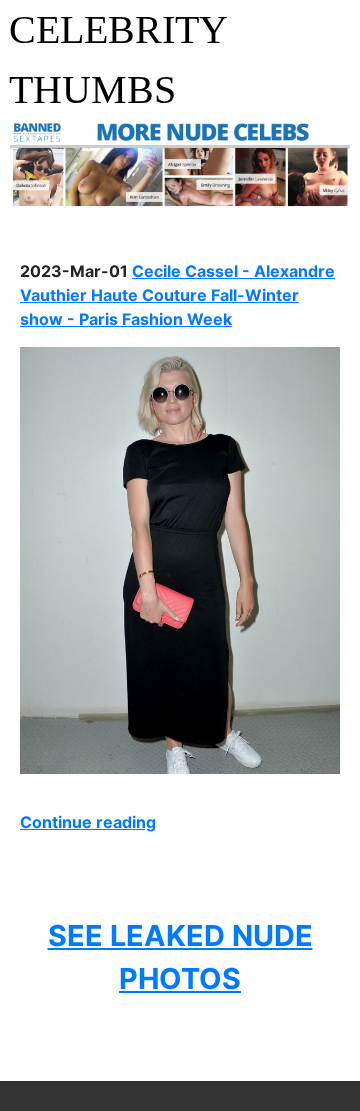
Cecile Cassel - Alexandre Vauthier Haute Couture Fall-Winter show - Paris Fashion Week (177, 295)
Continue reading (88, 822)
